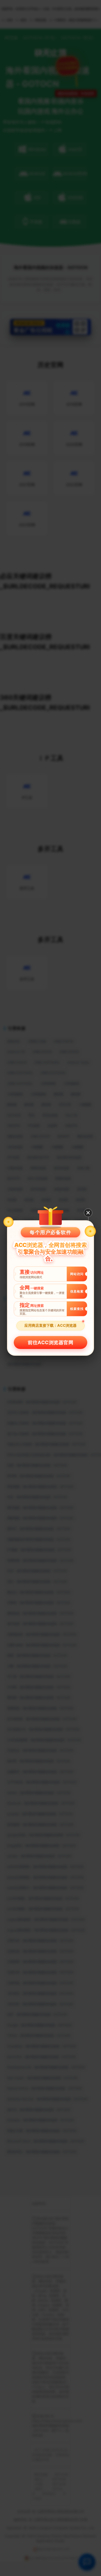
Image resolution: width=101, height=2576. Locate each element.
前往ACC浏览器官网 (50, 1342)
